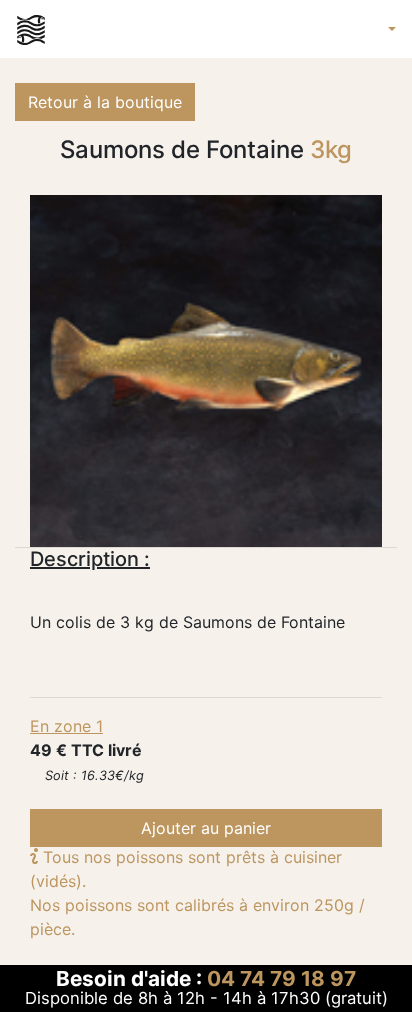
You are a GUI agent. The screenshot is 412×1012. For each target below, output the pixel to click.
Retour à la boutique (105, 102)
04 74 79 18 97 (281, 978)
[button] (387, 29)
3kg (331, 150)
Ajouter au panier (206, 828)
